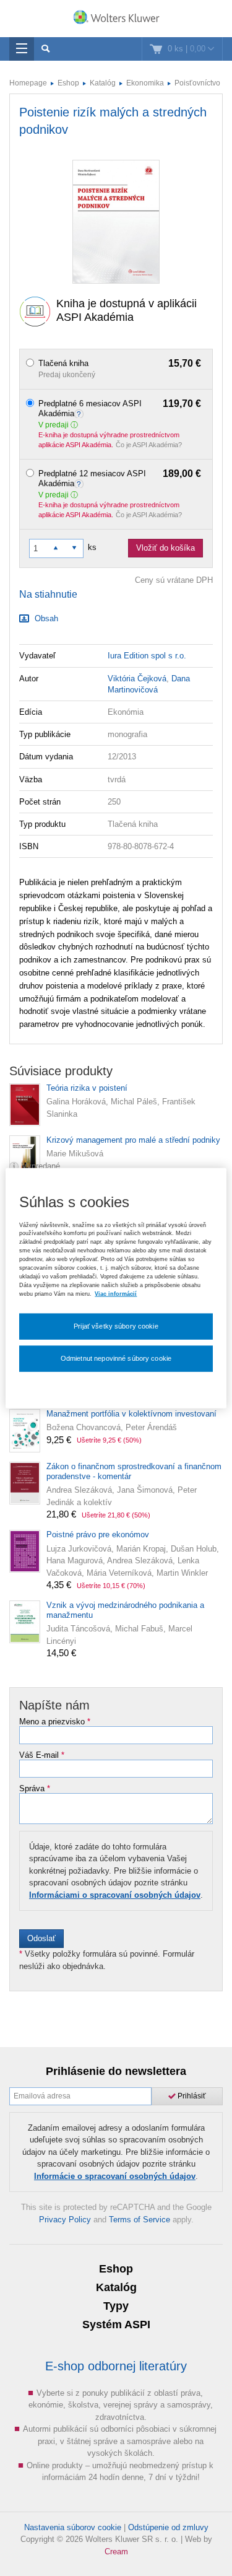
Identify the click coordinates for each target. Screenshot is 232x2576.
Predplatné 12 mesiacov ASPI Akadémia (120, 478)
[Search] (45, 49)
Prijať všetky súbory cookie (116, 1326)
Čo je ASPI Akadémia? (149, 445)
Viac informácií (116, 1293)
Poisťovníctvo (197, 83)
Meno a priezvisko (55, 1722)
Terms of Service (140, 2220)
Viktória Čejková (137, 679)
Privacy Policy (65, 2220)
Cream (116, 2552)
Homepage (28, 83)
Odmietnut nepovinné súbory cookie (116, 1358)
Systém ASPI (116, 2325)
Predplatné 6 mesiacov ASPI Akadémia (120, 408)
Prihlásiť (191, 2096)
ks (92, 547)
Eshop (68, 83)
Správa (35, 1789)
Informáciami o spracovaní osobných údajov (115, 1895)
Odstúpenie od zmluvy (168, 2527)
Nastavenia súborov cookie (73, 2527)
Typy (116, 2306)
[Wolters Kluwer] (116, 20)
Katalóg (103, 83)
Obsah (45, 618)
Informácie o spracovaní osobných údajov (115, 2176)
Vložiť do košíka (165, 548)
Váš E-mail (42, 1755)
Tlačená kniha (120, 364)
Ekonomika (145, 83)
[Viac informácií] (80, 413)
